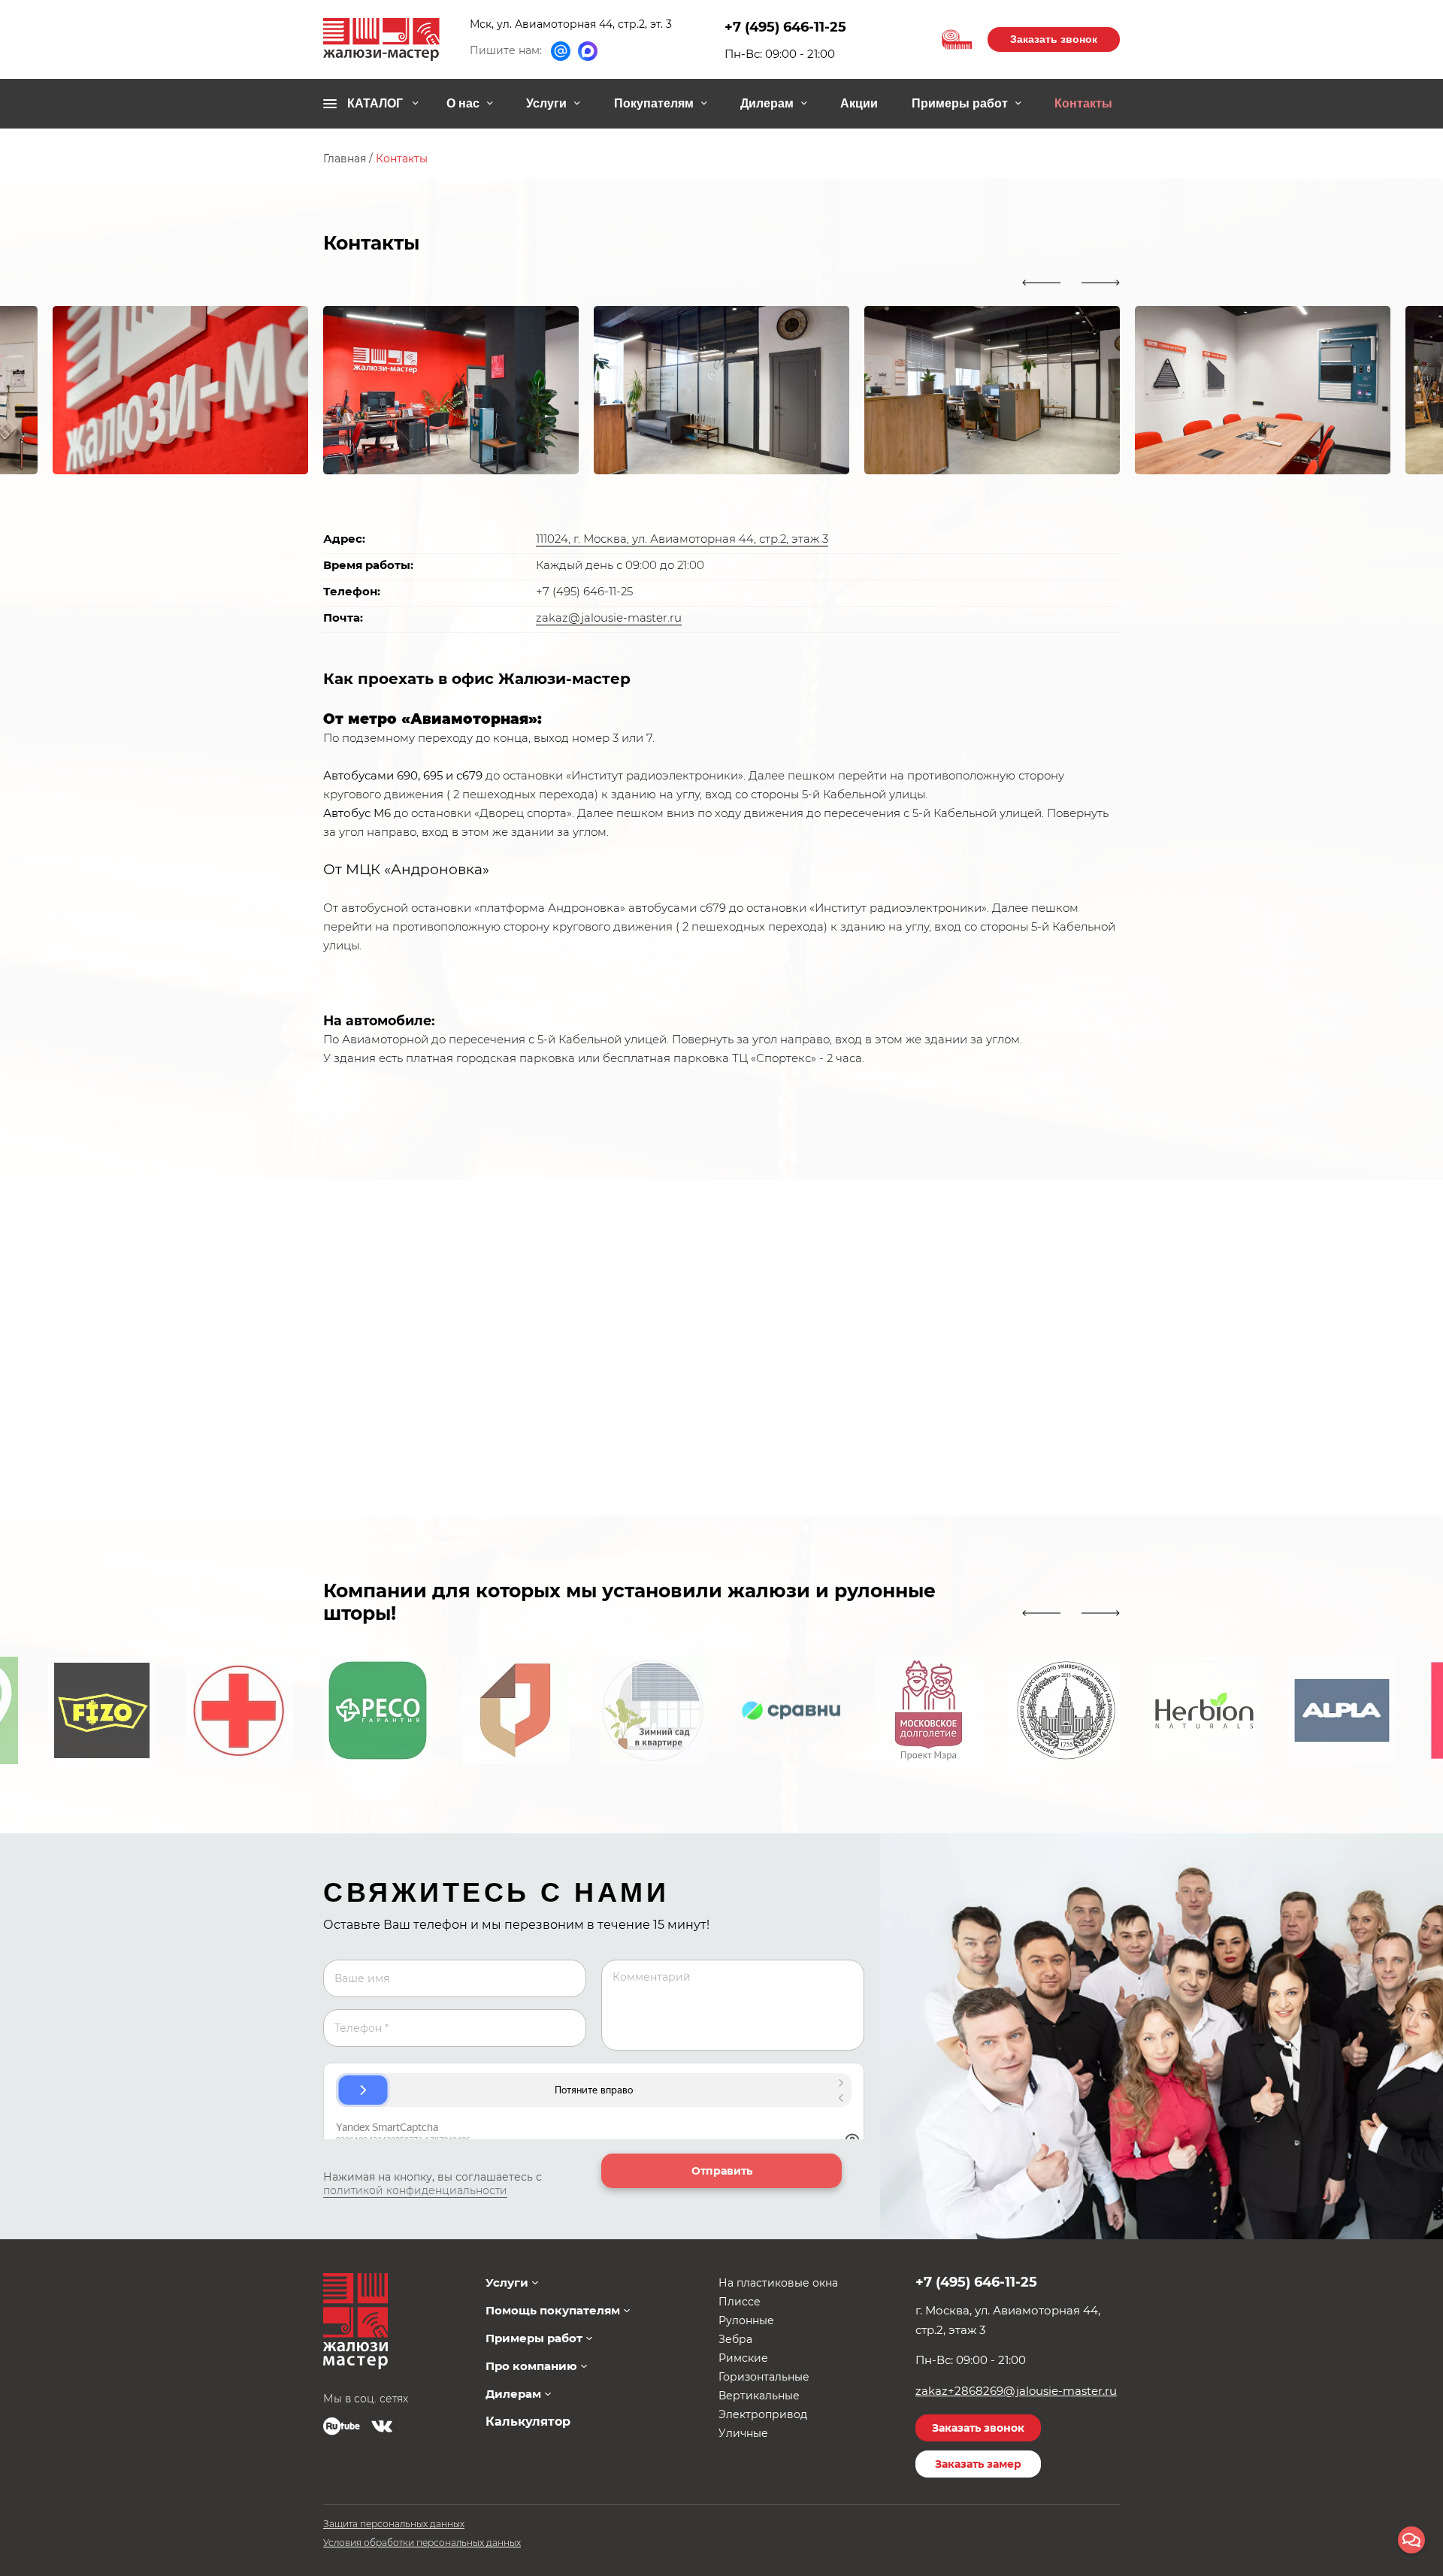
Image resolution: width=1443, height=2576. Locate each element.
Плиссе (740, 2302)
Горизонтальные (764, 2377)
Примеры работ (960, 103)
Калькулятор (528, 2422)
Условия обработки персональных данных (422, 2543)
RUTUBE (342, 2426)
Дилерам (767, 103)
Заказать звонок (1054, 39)
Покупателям (654, 103)
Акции (859, 103)
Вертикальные (759, 2396)
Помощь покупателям (553, 2310)
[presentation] (1041, 283)
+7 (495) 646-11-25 (785, 27)
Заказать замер (978, 2464)
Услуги (546, 103)
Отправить (722, 2171)
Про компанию (531, 2366)
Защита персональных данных (394, 2524)
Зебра (735, 2339)
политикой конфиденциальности (415, 2190)
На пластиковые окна (778, 2283)
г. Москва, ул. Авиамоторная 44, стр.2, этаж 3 (1008, 2320)
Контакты (1083, 103)
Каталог (375, 103)
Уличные (743, 2433)
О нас (463, 103)
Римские (743, 2358)
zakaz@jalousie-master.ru (609, 618)
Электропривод (763, 2414)
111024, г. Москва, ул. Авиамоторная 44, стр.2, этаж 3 (682, 539)
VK (382, 2426)
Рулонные (746, 2320)
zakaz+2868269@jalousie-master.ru (1016, 2391)
